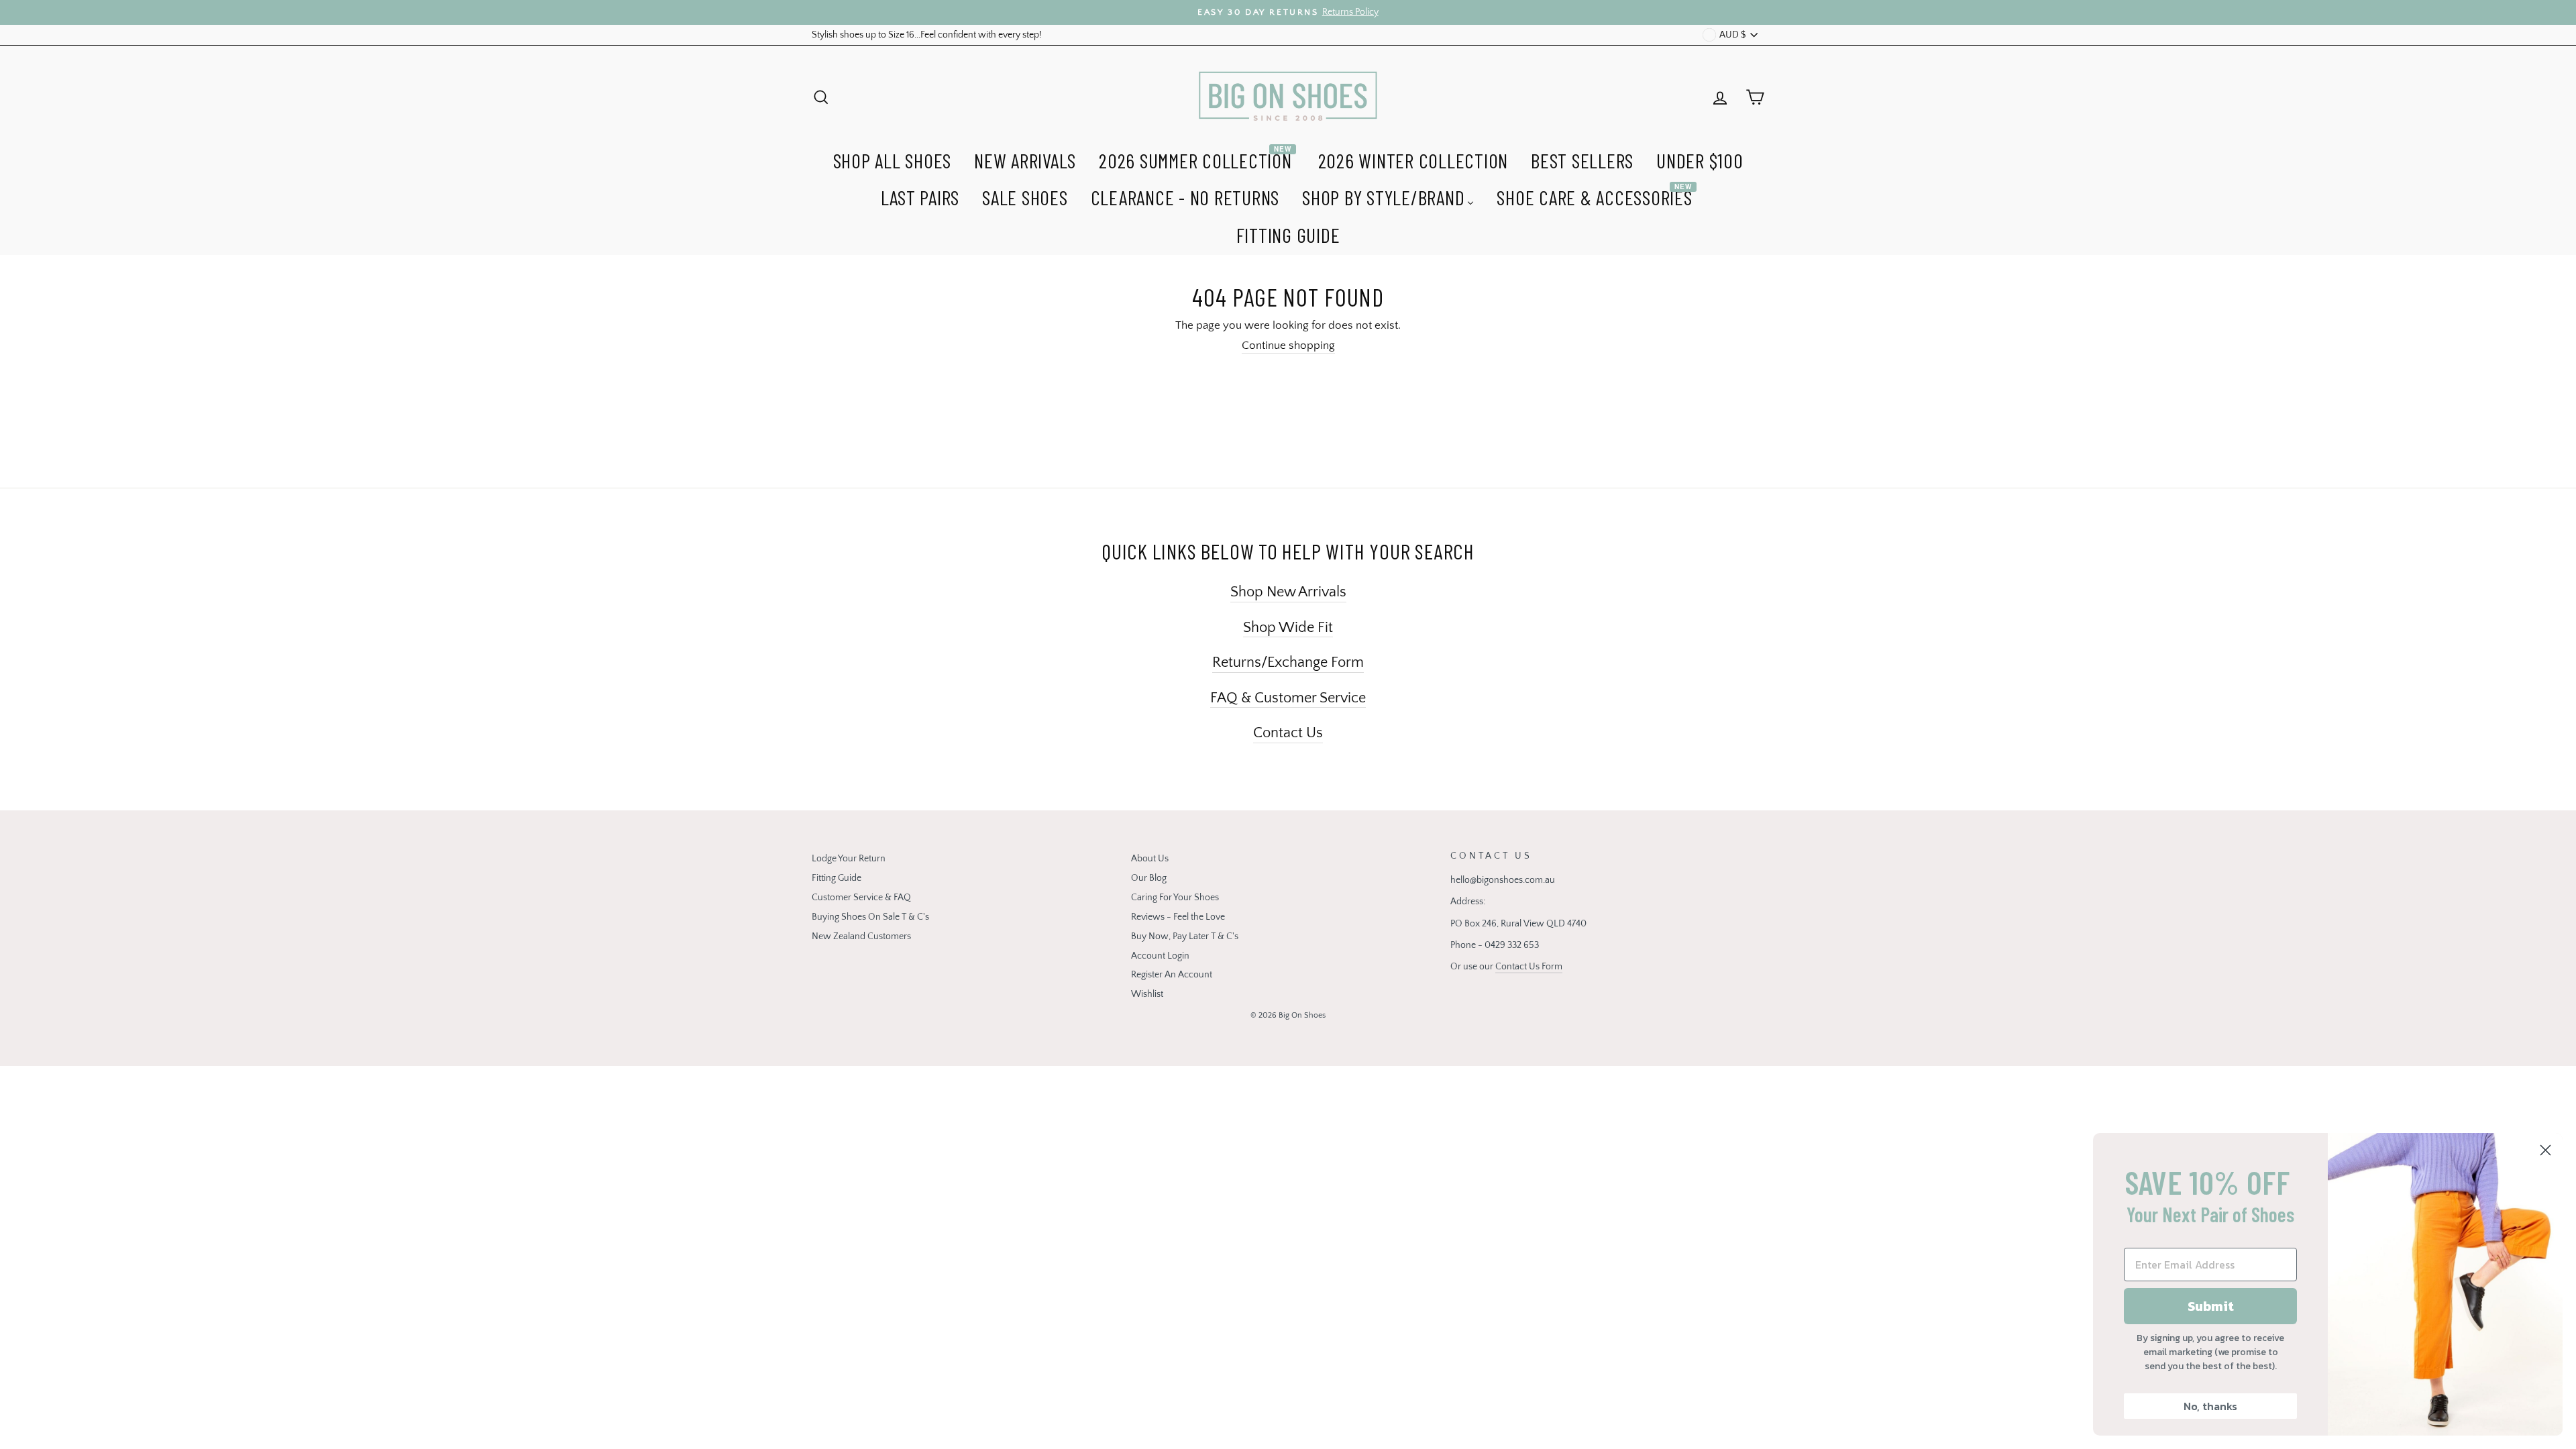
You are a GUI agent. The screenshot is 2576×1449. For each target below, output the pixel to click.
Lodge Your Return (849, 859)
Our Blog (1149, 878)
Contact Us (1288, 733)
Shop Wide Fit (1288, 628)
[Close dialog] (2545, 1150)
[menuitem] (893, 159)
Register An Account (1172, 975)
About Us (1150, 859)
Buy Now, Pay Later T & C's (1185, 936)
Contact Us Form (1529, 967)
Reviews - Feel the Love (1178, 917)
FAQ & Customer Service (1288, 698)
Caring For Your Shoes (1175, 898)
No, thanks (2210, 1406)
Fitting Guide (837, 878)
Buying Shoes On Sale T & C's (870, 917)
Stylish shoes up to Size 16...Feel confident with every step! (927, 35)
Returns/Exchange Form (1288, 662)
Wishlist (1147, 994)
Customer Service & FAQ (861, 898)
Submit (2211, 1306)
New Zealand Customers (861, 936)
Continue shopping (1288, 345)
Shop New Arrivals (1288, 592)
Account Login (1160, 956)
